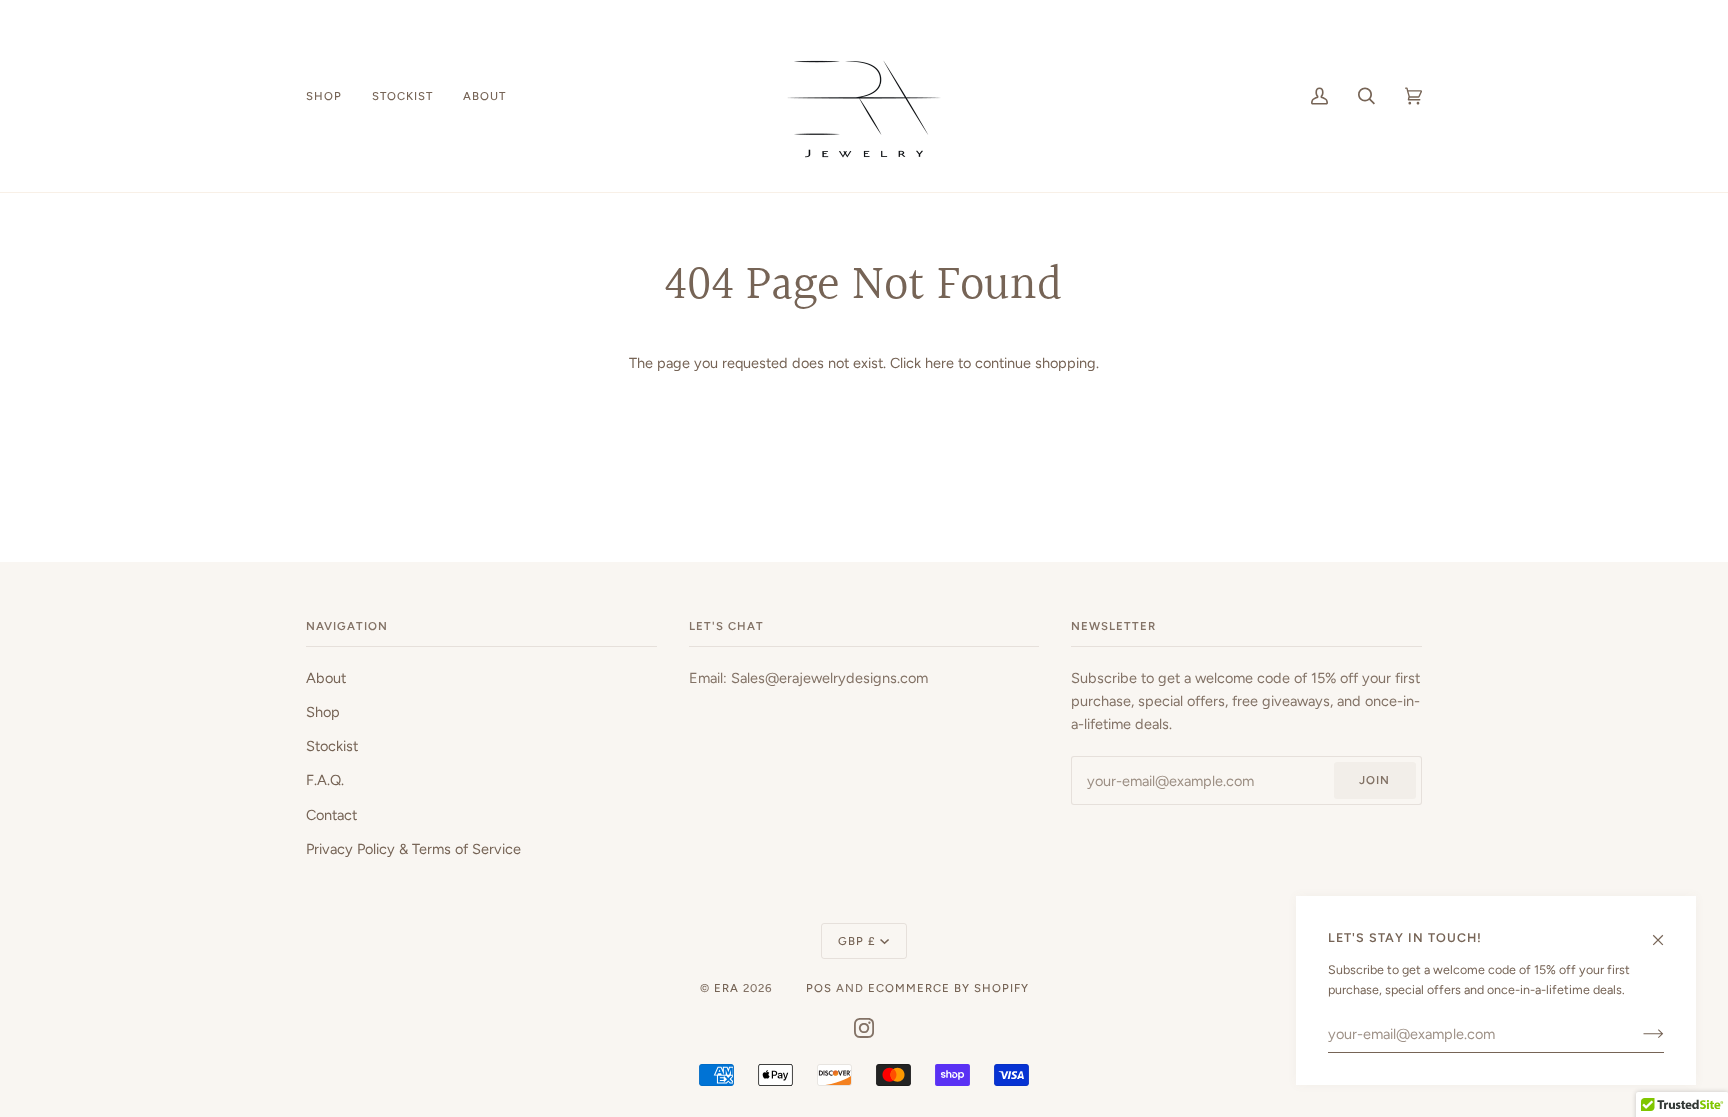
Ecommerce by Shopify (948, 988)
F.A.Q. (325, 780)
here (939, 363)
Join (1374, 780)
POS (819, 988)
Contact (331, 815)
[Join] (1637, 1034)
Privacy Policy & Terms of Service (413, 849)
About (326, 678)
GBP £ (857, 941)
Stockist (332, 746)
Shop (323, 712)
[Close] (1666, 931)
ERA (726, 988)
